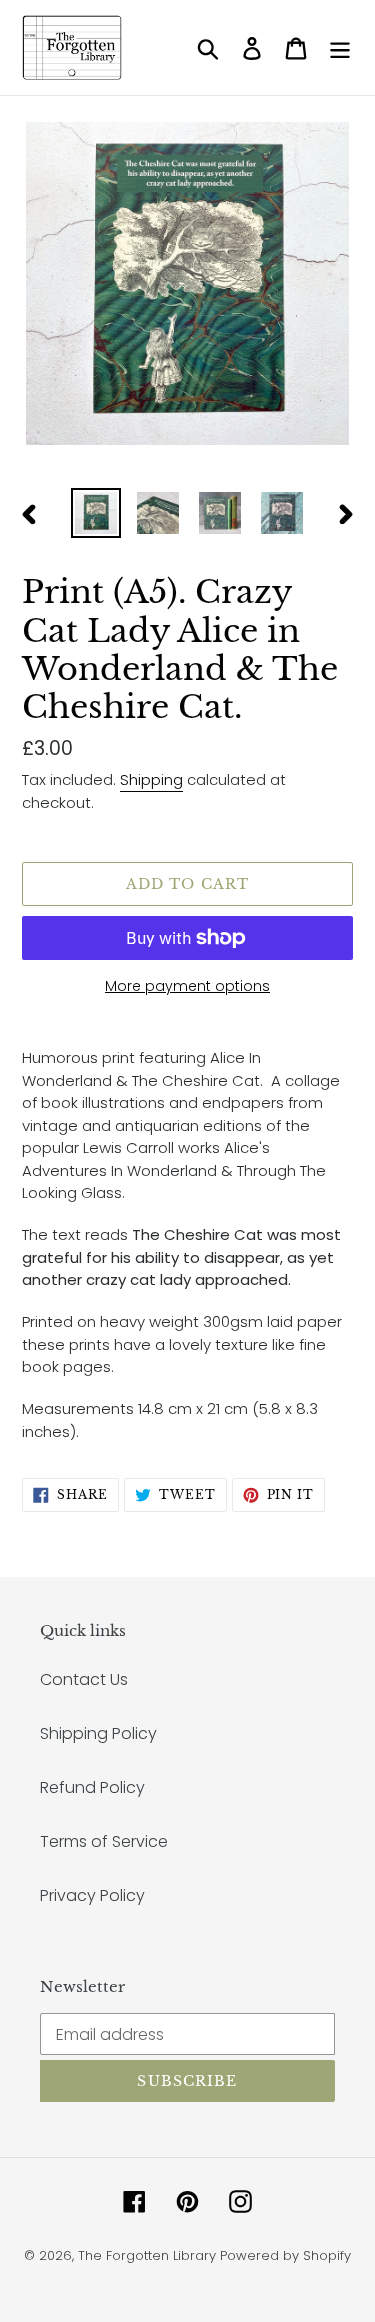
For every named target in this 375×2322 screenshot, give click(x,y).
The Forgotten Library (147, 2255)
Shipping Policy (98, 1733)
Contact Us (84, 1679)
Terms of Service (104, 1841)
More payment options (187, 986)
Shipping (151, 779)
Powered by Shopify (285, 2255)
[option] (96, 513)
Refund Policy (92, 1787)
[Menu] (340, 48)
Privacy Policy (92, 1895)
